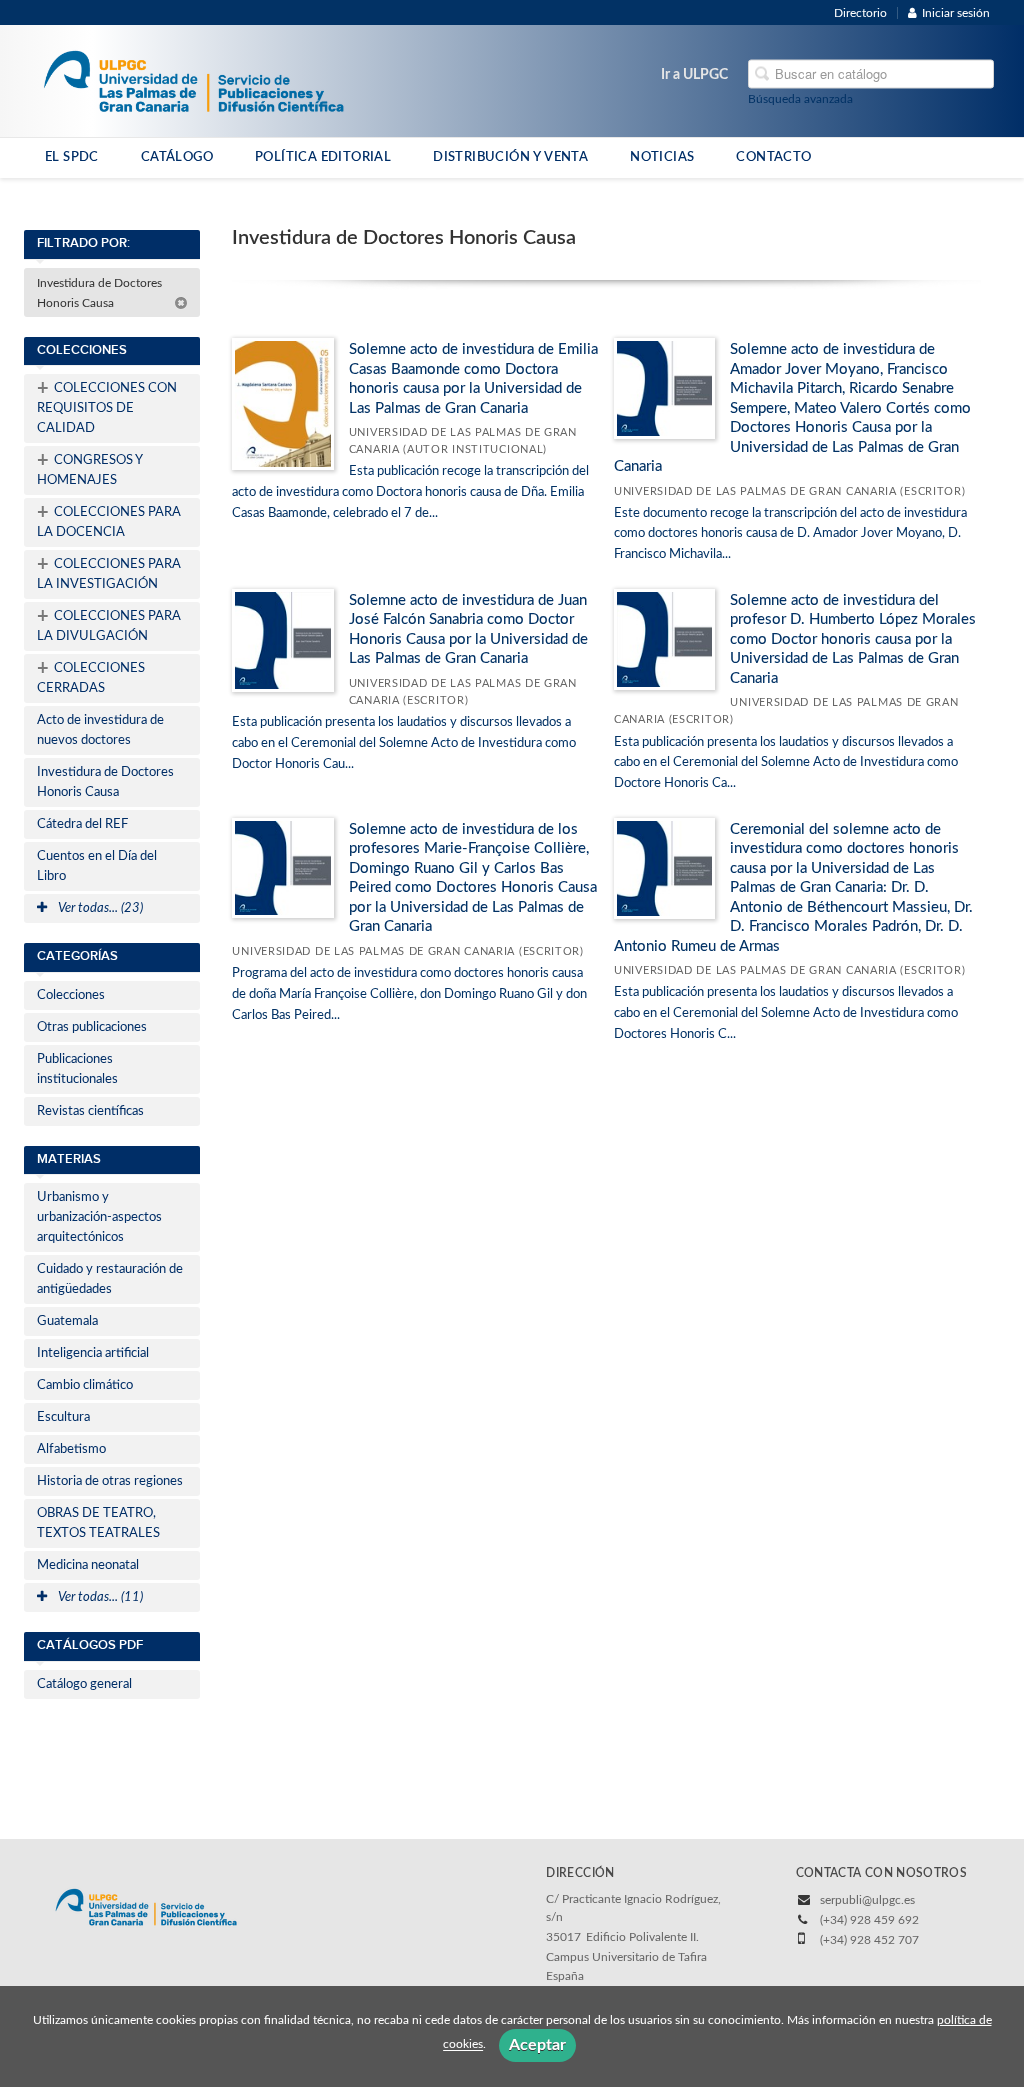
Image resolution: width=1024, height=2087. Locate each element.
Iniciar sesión (956, 13)
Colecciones (71, 995)
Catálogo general (84, 1684)
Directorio (860, 13)
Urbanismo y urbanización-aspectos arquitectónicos (99, 1217)
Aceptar (537, 2045)
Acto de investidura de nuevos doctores (100, 730)
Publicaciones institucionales (77, 1069)
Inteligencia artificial (93, 1353)
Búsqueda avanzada (800, 99)
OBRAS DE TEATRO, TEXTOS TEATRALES (98, 1523)
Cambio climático (85, 1385)
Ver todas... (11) (99, 1597)
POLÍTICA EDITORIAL (323, 157)
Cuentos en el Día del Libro (97, 866)
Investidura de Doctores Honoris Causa (99, 293)
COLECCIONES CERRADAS (91, 677)
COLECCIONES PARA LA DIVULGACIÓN (109, 625)
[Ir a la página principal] (193, 80)
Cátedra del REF (82, 824)
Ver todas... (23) (99, 908)
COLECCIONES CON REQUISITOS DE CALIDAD (107, 407)
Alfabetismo (71, 1449)
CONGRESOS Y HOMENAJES (90, 469)
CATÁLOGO (177, 157)
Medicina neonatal (88, 1565)
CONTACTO (773, 157)
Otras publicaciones (92, 1027)
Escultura (63, 1417)
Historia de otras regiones (110, 1481)
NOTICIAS (662, 157)
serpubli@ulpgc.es (867, 1900)
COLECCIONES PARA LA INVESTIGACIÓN (109, 573)
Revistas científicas (90, 1111)
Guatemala (67, 1321)
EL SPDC (72, 157)
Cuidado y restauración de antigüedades (110, 1279)
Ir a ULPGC (694, 75)
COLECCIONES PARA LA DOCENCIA (109, 521)
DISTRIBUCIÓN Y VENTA (510, 157)
